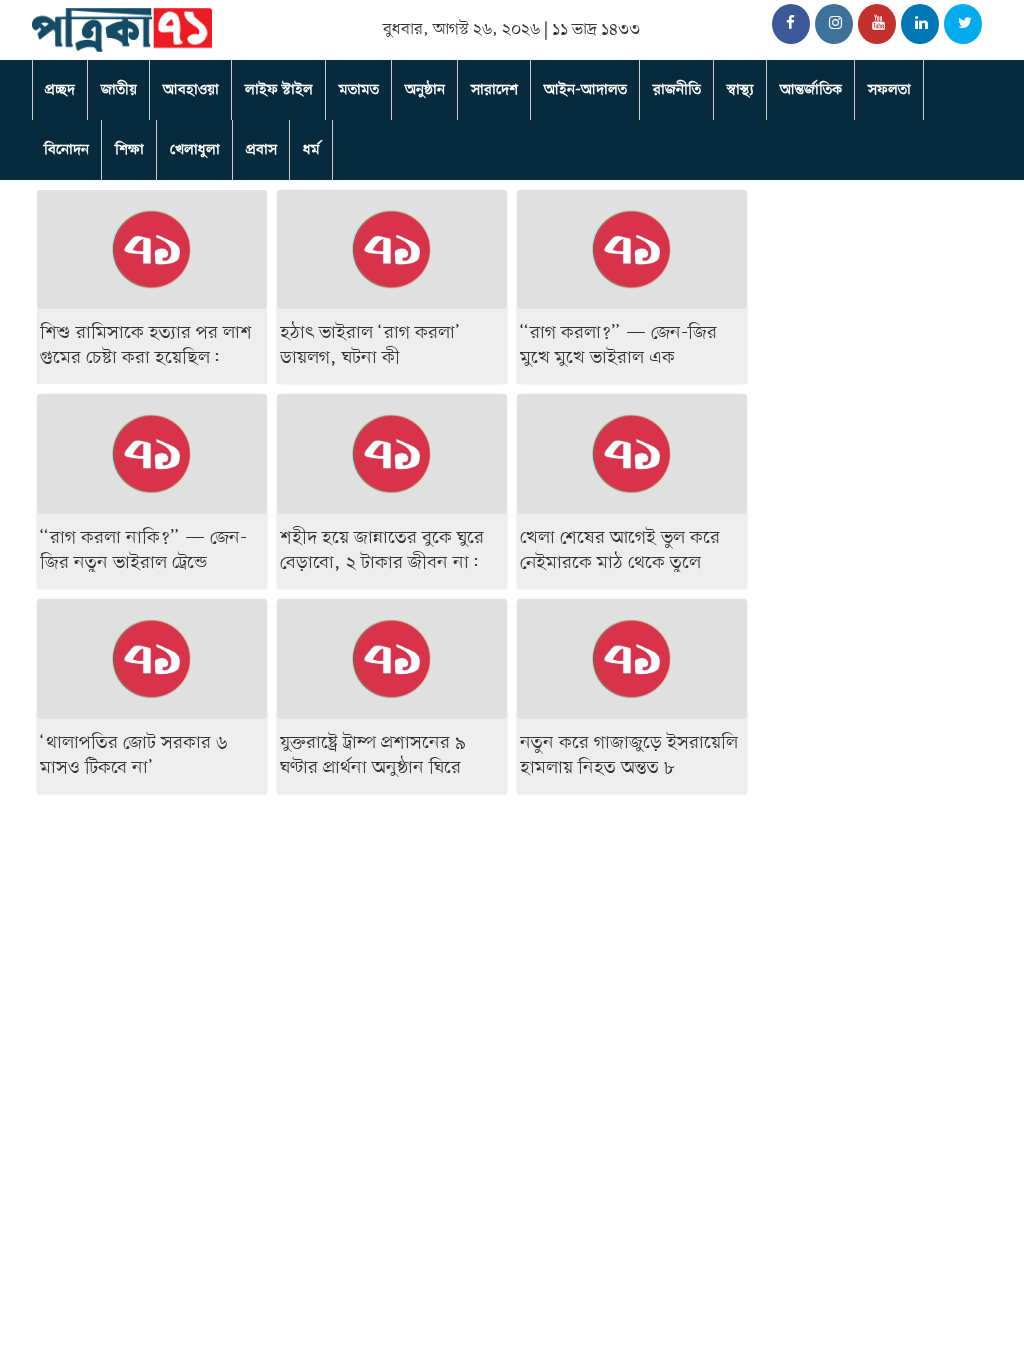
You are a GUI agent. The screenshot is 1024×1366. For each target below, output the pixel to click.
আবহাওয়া (191, 90)
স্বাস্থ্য (740, 90)
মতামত (359, 90)
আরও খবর (937, 1279)
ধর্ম (311, 150)
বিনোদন (66, 150)
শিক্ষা (129, 150)
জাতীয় (119, 90)
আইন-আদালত (585, 90)
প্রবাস (261, 150)
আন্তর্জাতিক (811, 90)
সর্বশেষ (814, 810)
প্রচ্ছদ (60, 90)
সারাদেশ (494, 90)
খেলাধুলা (195, 150)
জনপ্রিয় (931, 810)
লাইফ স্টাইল (279, 90)
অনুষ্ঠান (425, 90)
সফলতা (889, 90)
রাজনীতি (677, 90)
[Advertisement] (392, 897)
